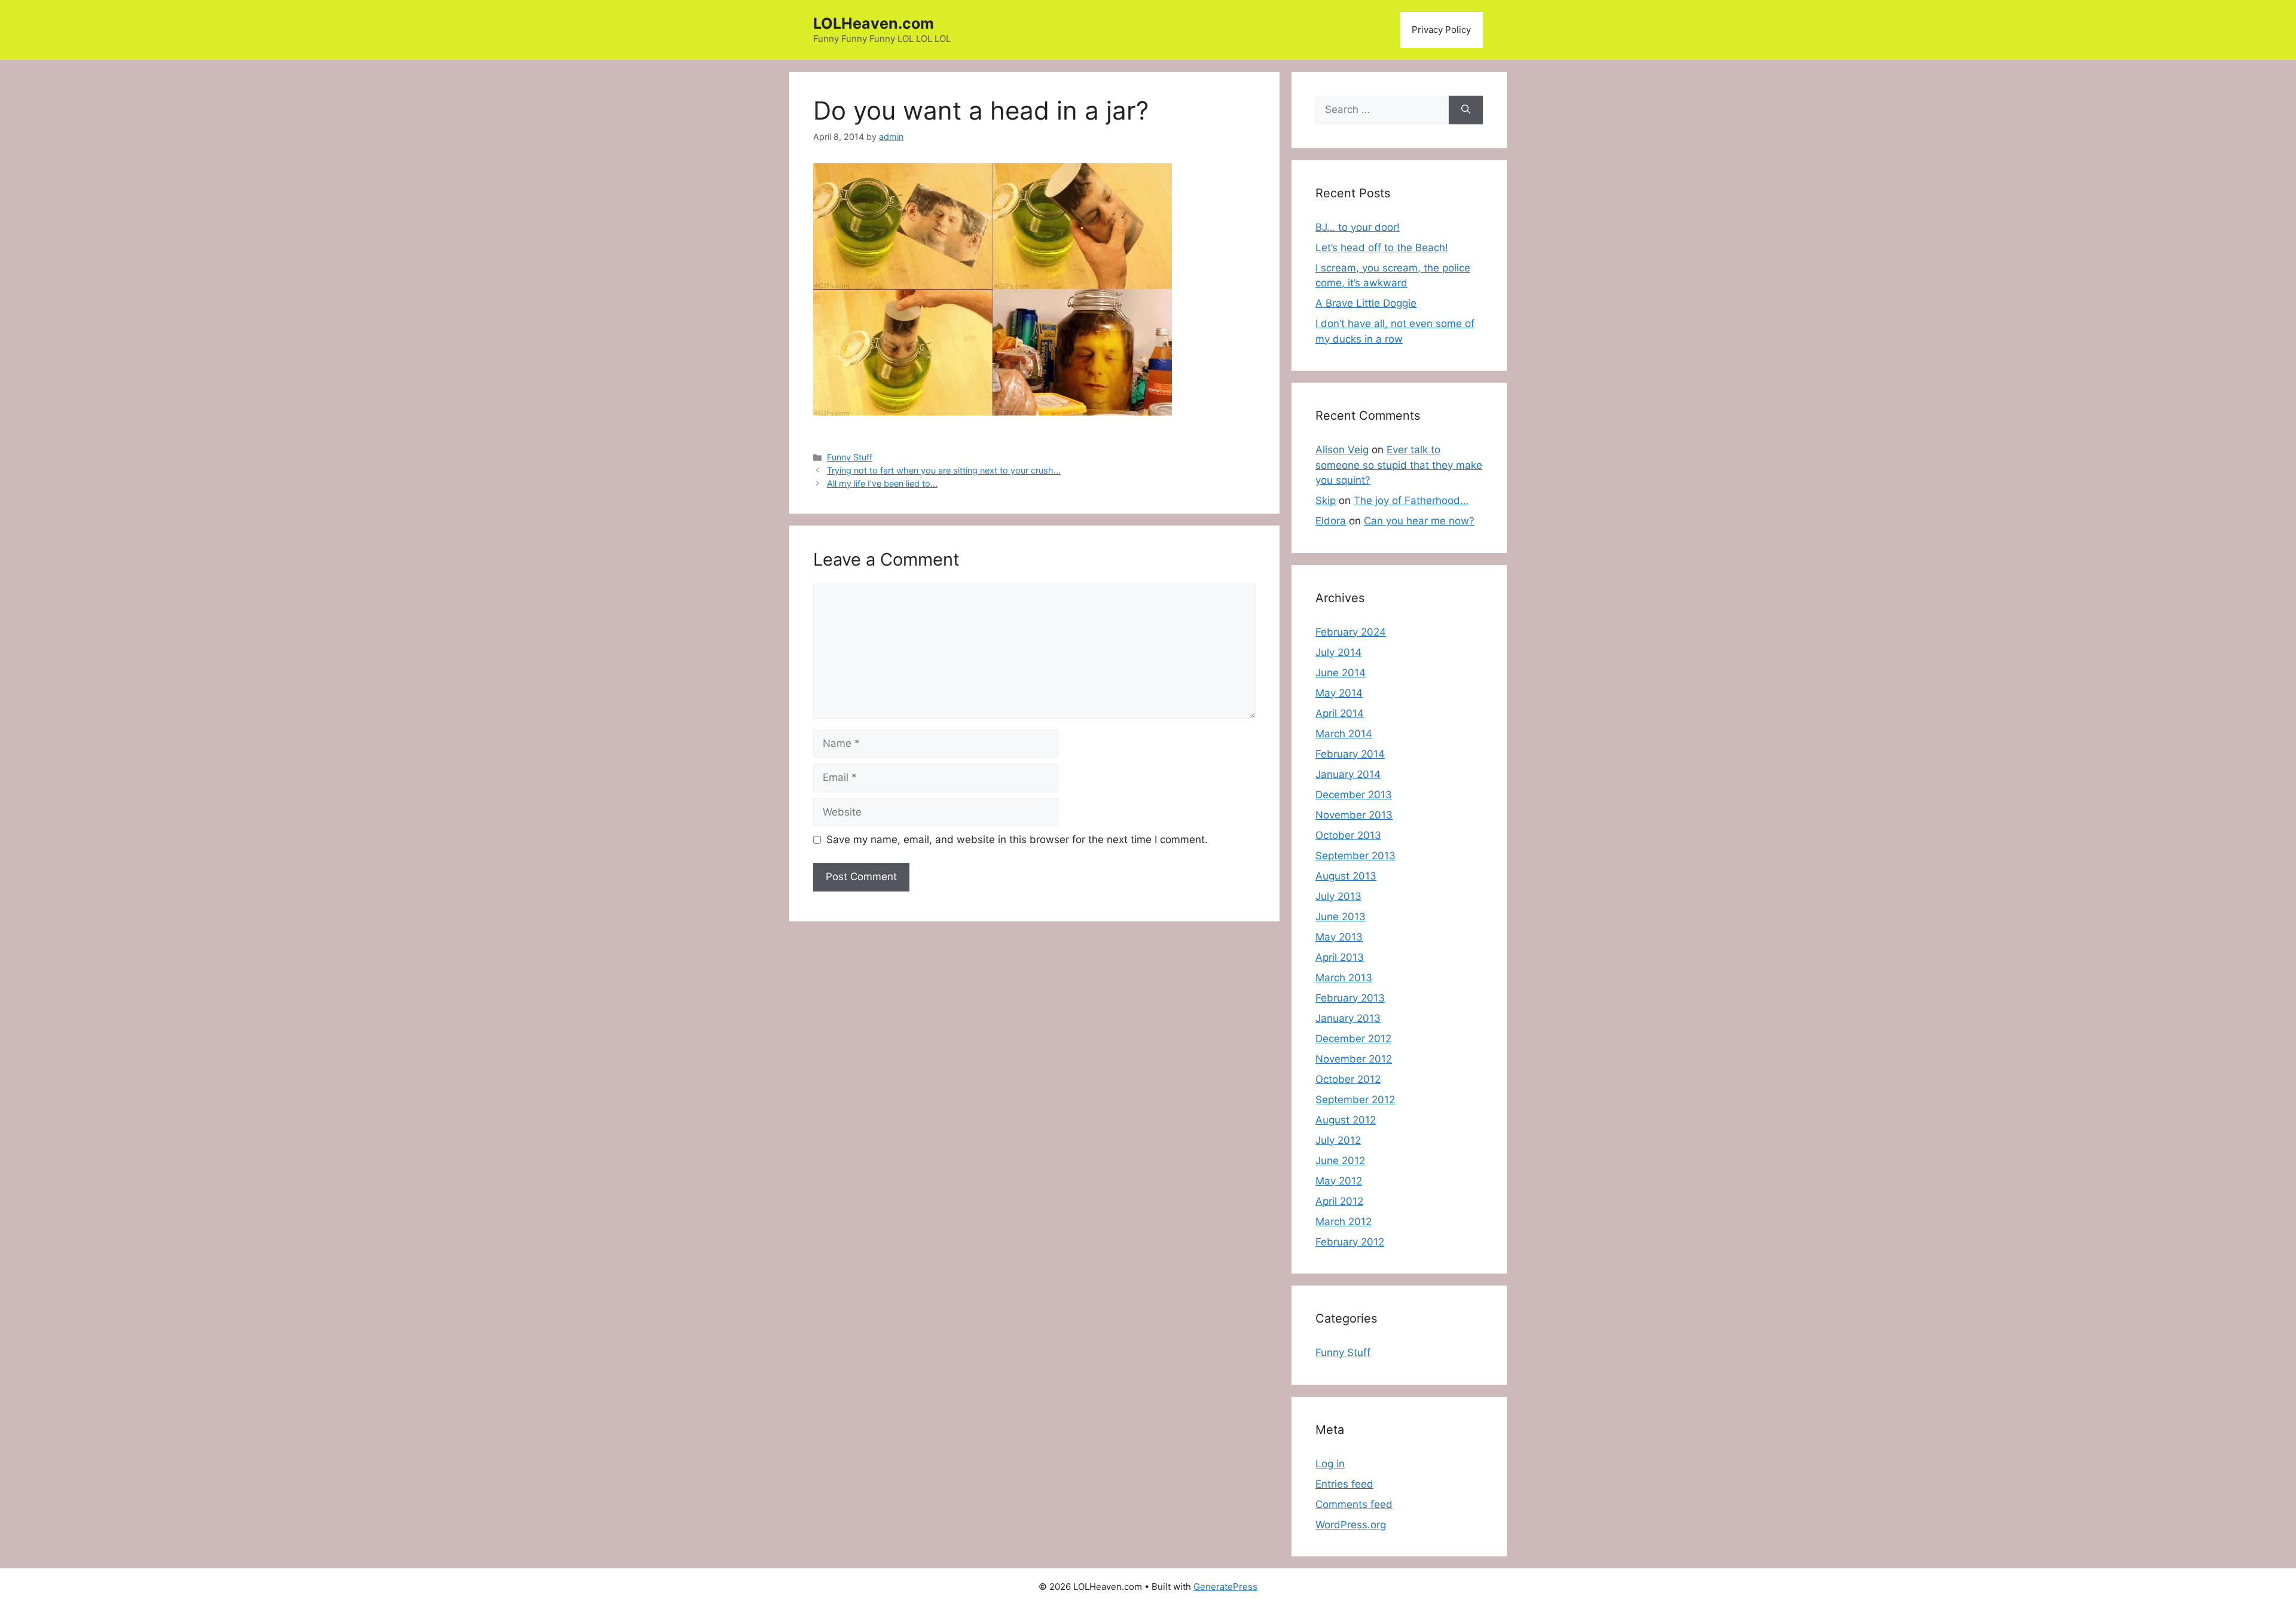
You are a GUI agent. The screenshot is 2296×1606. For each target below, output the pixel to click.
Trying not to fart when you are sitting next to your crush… (944, 470)
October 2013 (1348, 835)
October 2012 (1348, 1079)
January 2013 (1348, 1018)
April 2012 (1339, 1201)
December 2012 (1353, 1039)
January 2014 (1348, 774)
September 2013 (1355, 856)
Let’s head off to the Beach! (1382, 248)
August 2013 (1346, 876)
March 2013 (1344, 978)
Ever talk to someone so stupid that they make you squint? (1399, 465)
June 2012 (1340, 1161)
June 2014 (1341, 673)
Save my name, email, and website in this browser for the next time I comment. (1017, 839)
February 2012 (1350, 1242)
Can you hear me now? (1419, 521)
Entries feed (1344, 1484)
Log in (1330, 1464)
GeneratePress (1225, 1587)
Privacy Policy (1441, 30)
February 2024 (1351, 632)
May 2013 (1339, 937)
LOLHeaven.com (874, 23)
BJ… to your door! (1358, 227)
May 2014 (1339, 693)
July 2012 (1338, 1140)
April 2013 (1340, 957)
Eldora (1331, 521)
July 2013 (1338, 896)
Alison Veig (1342, 450)
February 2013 (1350, 998)
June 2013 (1341, 917)
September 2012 (1355, 1100)
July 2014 (1338, 652)
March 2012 (1344, 1222)
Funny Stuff (850, 457)
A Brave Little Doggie (1366, 303)
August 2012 (1346, 1120)
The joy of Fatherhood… (1411, 500)
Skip (1326, 500)
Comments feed (1354, 1504)
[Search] (1466, 110)
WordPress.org (1351, 1525)
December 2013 (1354, 795)
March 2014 (1344, 734)
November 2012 (1354, 1059)
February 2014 (1350, 754)
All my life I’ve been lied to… (882, 483)
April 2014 (1340, 713)
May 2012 (1339, 1181)
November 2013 (1354, 815)
